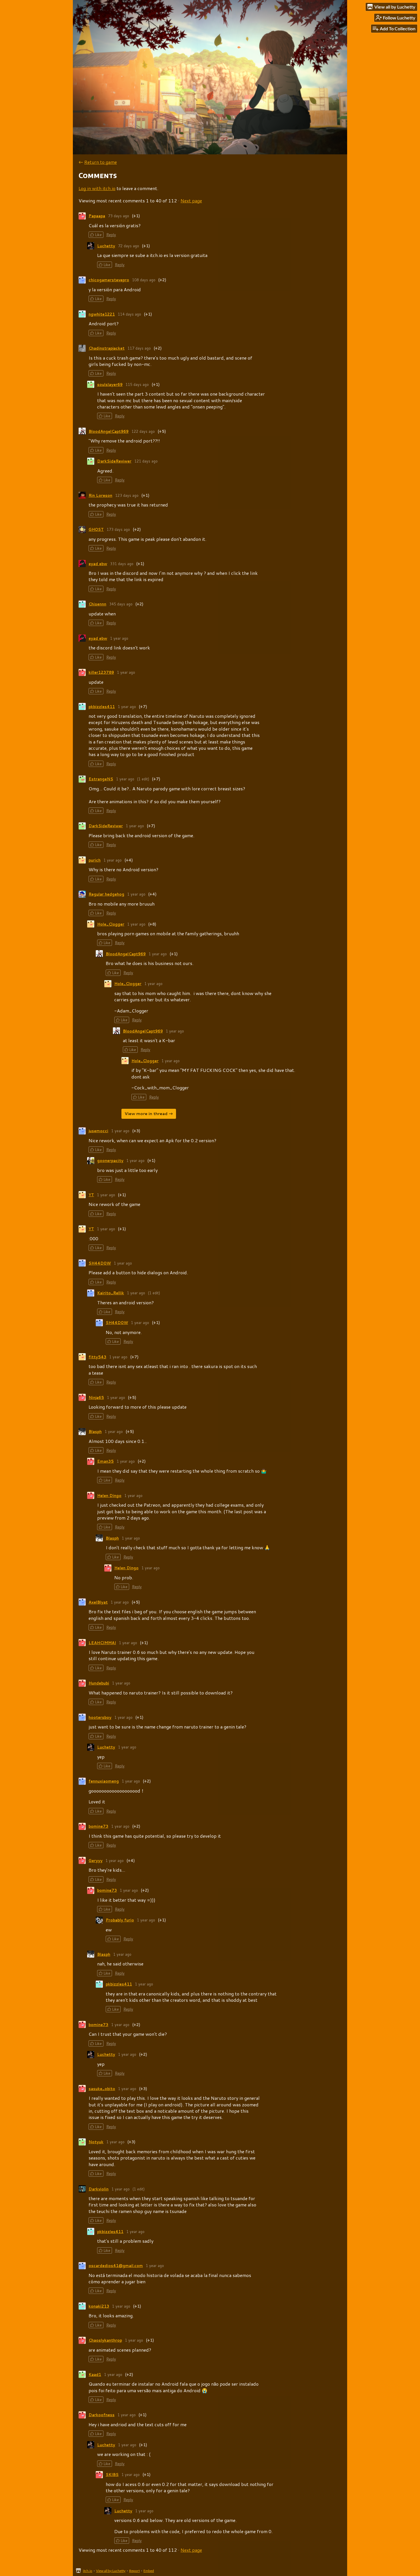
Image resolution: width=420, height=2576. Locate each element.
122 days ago (143, 431)
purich (95, 860)
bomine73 (98, 1826)
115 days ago (137, 384)
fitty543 (97, 1357)
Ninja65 (96, 1397)
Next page (191, 201)
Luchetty (106, 246)
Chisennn (97, 604)
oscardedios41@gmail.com (116, 2266)
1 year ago (119, 638)
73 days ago (119, 216)
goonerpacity (110, 1161)
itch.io (88, 2571)
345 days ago (121, 604)
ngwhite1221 (102, 314)
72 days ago (129, 246)
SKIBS (112, 2475)
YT (91, 1195)
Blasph (95, 1431)
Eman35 (105, 1461)
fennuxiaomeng (104, 1781)
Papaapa (97, 216)
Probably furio (120, 1920)
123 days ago (127, 495)
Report (134, 2571)
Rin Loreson (100, 495)
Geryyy (96, 1861)
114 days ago (129, 314)
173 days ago (118, 529)
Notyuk (96, 2142)
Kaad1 (95, 2374)
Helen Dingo (109, 1496)
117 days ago (139, 348)
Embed (149, 2571)
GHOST (96, 529)
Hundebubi (99, 1683)
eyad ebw (98, 564)
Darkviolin (99, 2189)
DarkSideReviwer (114, 461)
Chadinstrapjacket (107, 348)
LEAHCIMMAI (102, 1643)
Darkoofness (102, 2415)
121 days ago (146, 461)
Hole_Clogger (111, 924)
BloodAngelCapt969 (109, 431)
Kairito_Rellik (111, 1293)
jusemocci (98, 1131)
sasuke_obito (102, 2089)
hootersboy (100, 1717)
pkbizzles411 (102, 707)
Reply (111, 235)
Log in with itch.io (97, 188)
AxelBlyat (98, 1602)
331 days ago (122, 564)
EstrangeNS (101, 779)
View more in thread (146, 1114)
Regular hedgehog (106, 894)
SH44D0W (100, 1263)
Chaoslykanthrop (105, 2340)
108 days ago (144, 280)
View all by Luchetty (111, 2571)
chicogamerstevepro (109, 280)
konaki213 (99, 2306)
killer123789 (101, 672)
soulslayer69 (110, 384)
